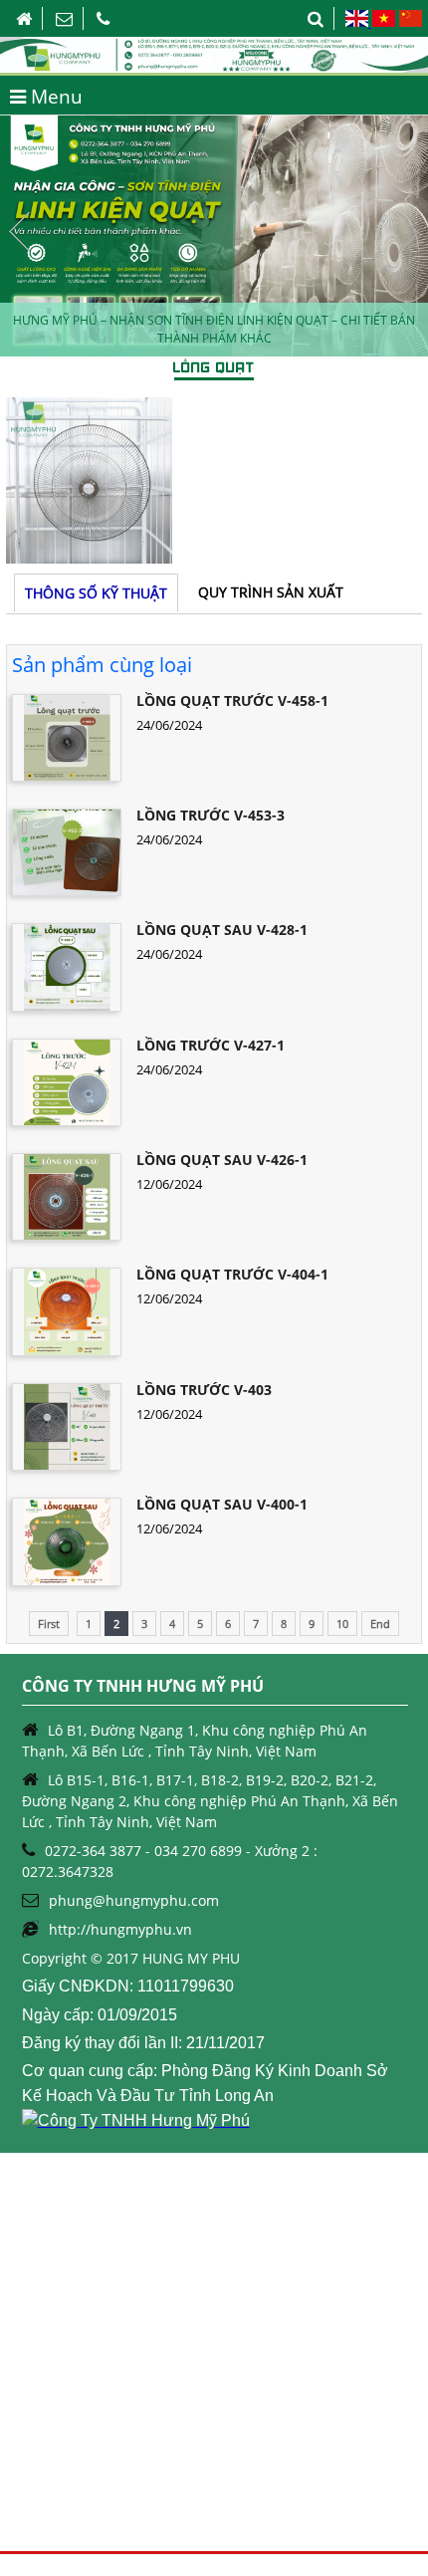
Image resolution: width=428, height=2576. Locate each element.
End (380, 1624)
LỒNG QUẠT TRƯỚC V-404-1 (232, 1274)
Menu (54, 97)
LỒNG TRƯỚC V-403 (204, 1390)
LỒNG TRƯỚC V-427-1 (211, 1045)
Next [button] (408, 232)
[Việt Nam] (383, 22)
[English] (358, 22)
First (49, 1624)
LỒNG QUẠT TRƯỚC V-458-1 (232, 701)
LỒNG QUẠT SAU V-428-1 (222, 930)
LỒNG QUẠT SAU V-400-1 (222, 1504)
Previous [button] (20, 232)
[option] (214, 236)
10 (342, 1624)
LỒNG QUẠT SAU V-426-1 (222, 1160)
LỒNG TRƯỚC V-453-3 (211, 815)
